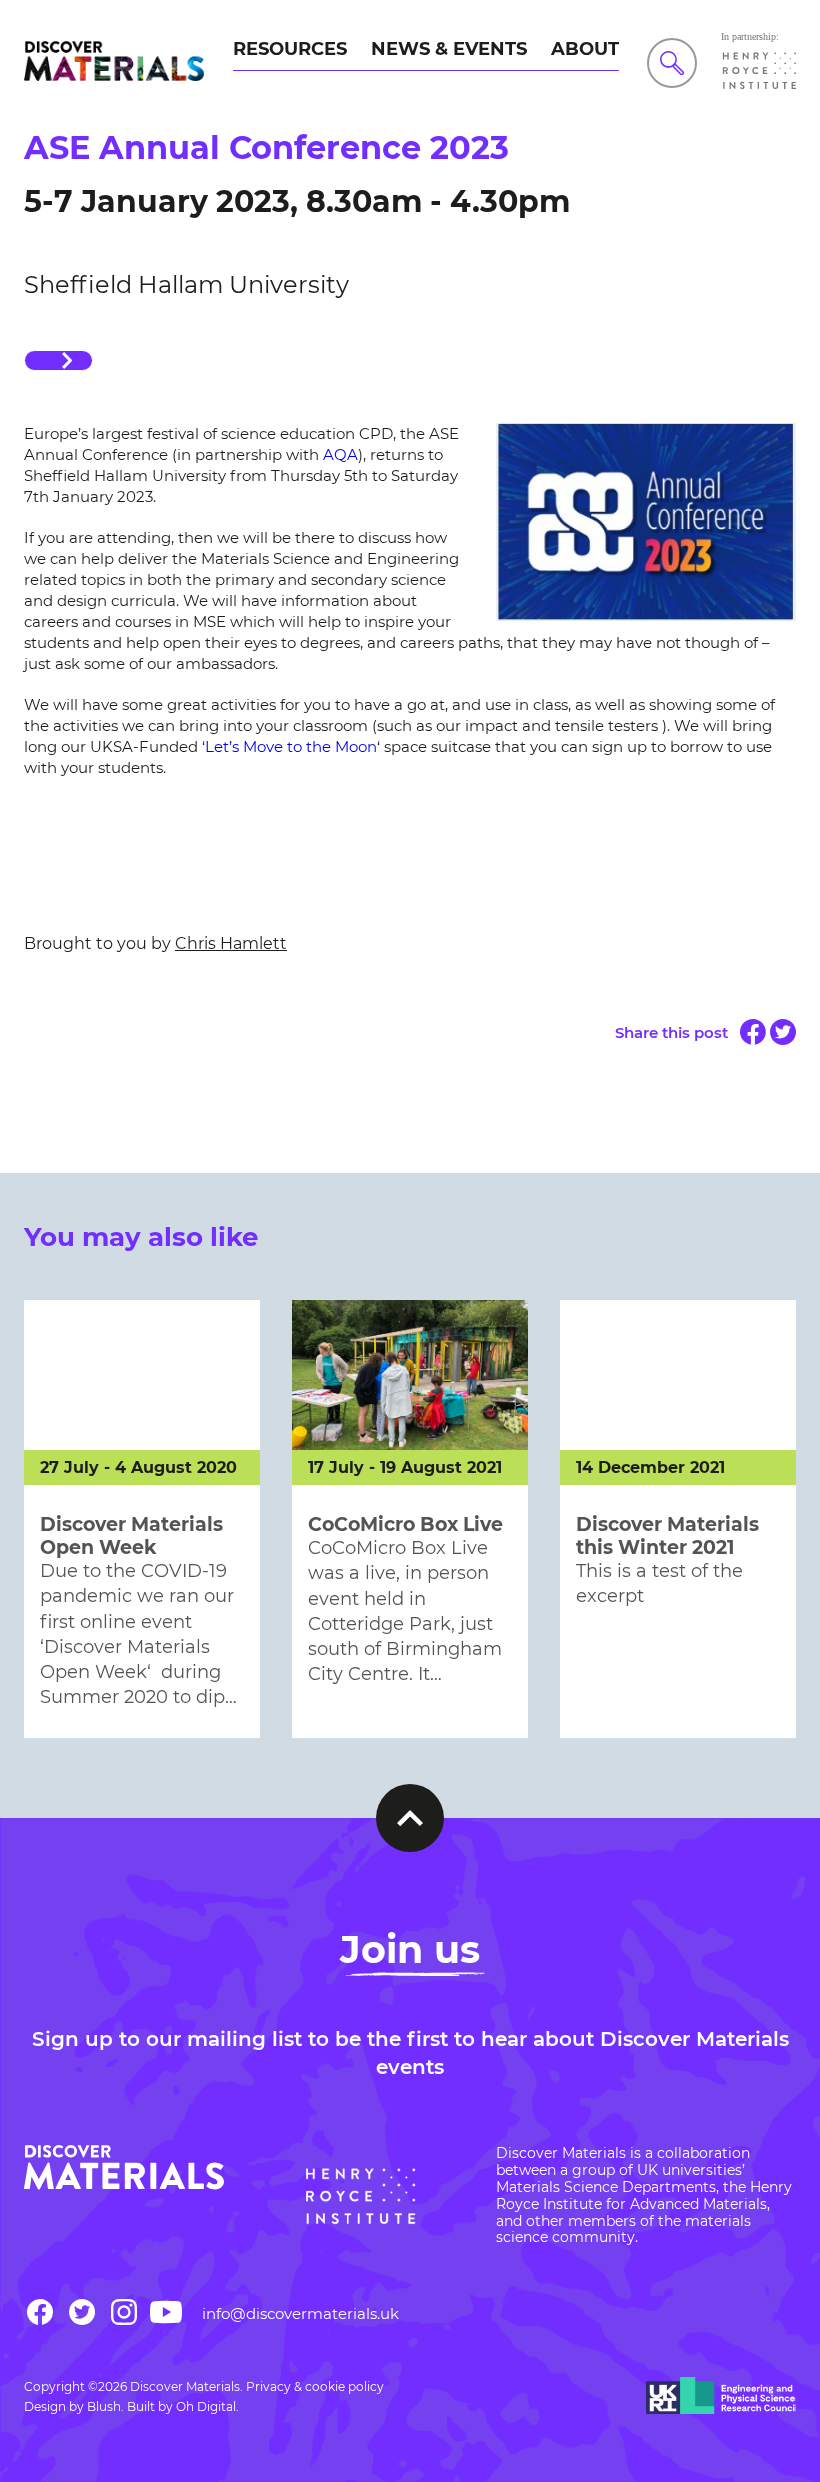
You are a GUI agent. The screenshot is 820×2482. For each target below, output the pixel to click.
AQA (340, 454)
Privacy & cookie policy (315, 2386)
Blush (104, 2406)
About (585, 49)
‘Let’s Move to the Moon (289, 746)
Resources (290, 49)
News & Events (449, 49)
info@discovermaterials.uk (300, 2313)
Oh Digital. (207, 2406)
